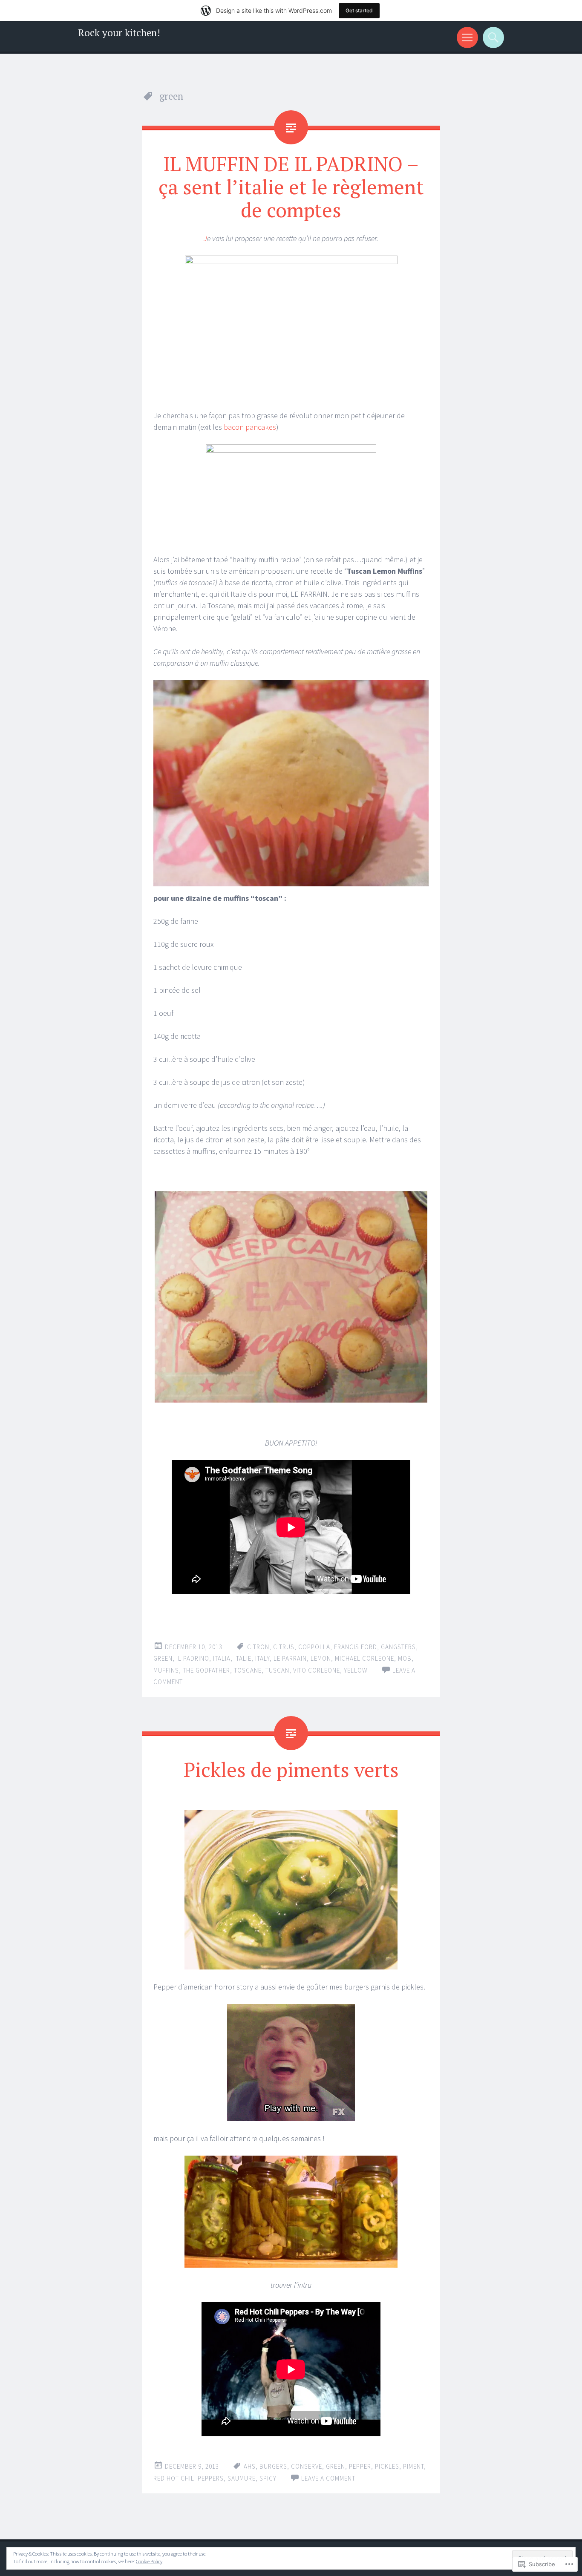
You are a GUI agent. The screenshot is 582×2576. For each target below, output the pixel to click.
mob (405, 1658)
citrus (284, 1647)
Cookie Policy (149, 2561)
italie (243, 1658)
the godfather (206, 1670)
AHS (250, 2466)
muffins (166, 1670)
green (163, 1658)
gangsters (398, 1647)
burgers (273, 2466)
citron (258, 1647)
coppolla (314, 1647)
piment (413, 2466)
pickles (387, 2466)
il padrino (193, 1658)
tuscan (277, 1670)
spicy (268, 2478)
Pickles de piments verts (291, 1769)
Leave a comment (328, 2478)
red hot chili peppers (189, 2478)
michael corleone (364, 1658)
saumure (242, 2478)
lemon (321, 1658)
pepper (360, 2466)
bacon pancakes (250, 427)
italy (262, 1658)
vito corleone (317, 1670)
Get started (359, 10)
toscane (248, 1670)
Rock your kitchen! (119, 33)
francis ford (356, 1647)
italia (222, 1658)
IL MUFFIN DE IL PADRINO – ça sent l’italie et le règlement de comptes (291, 187)
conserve (307, 2466)
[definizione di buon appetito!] (154, 1420)
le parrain (290, 1658)
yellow (356, 1670)
